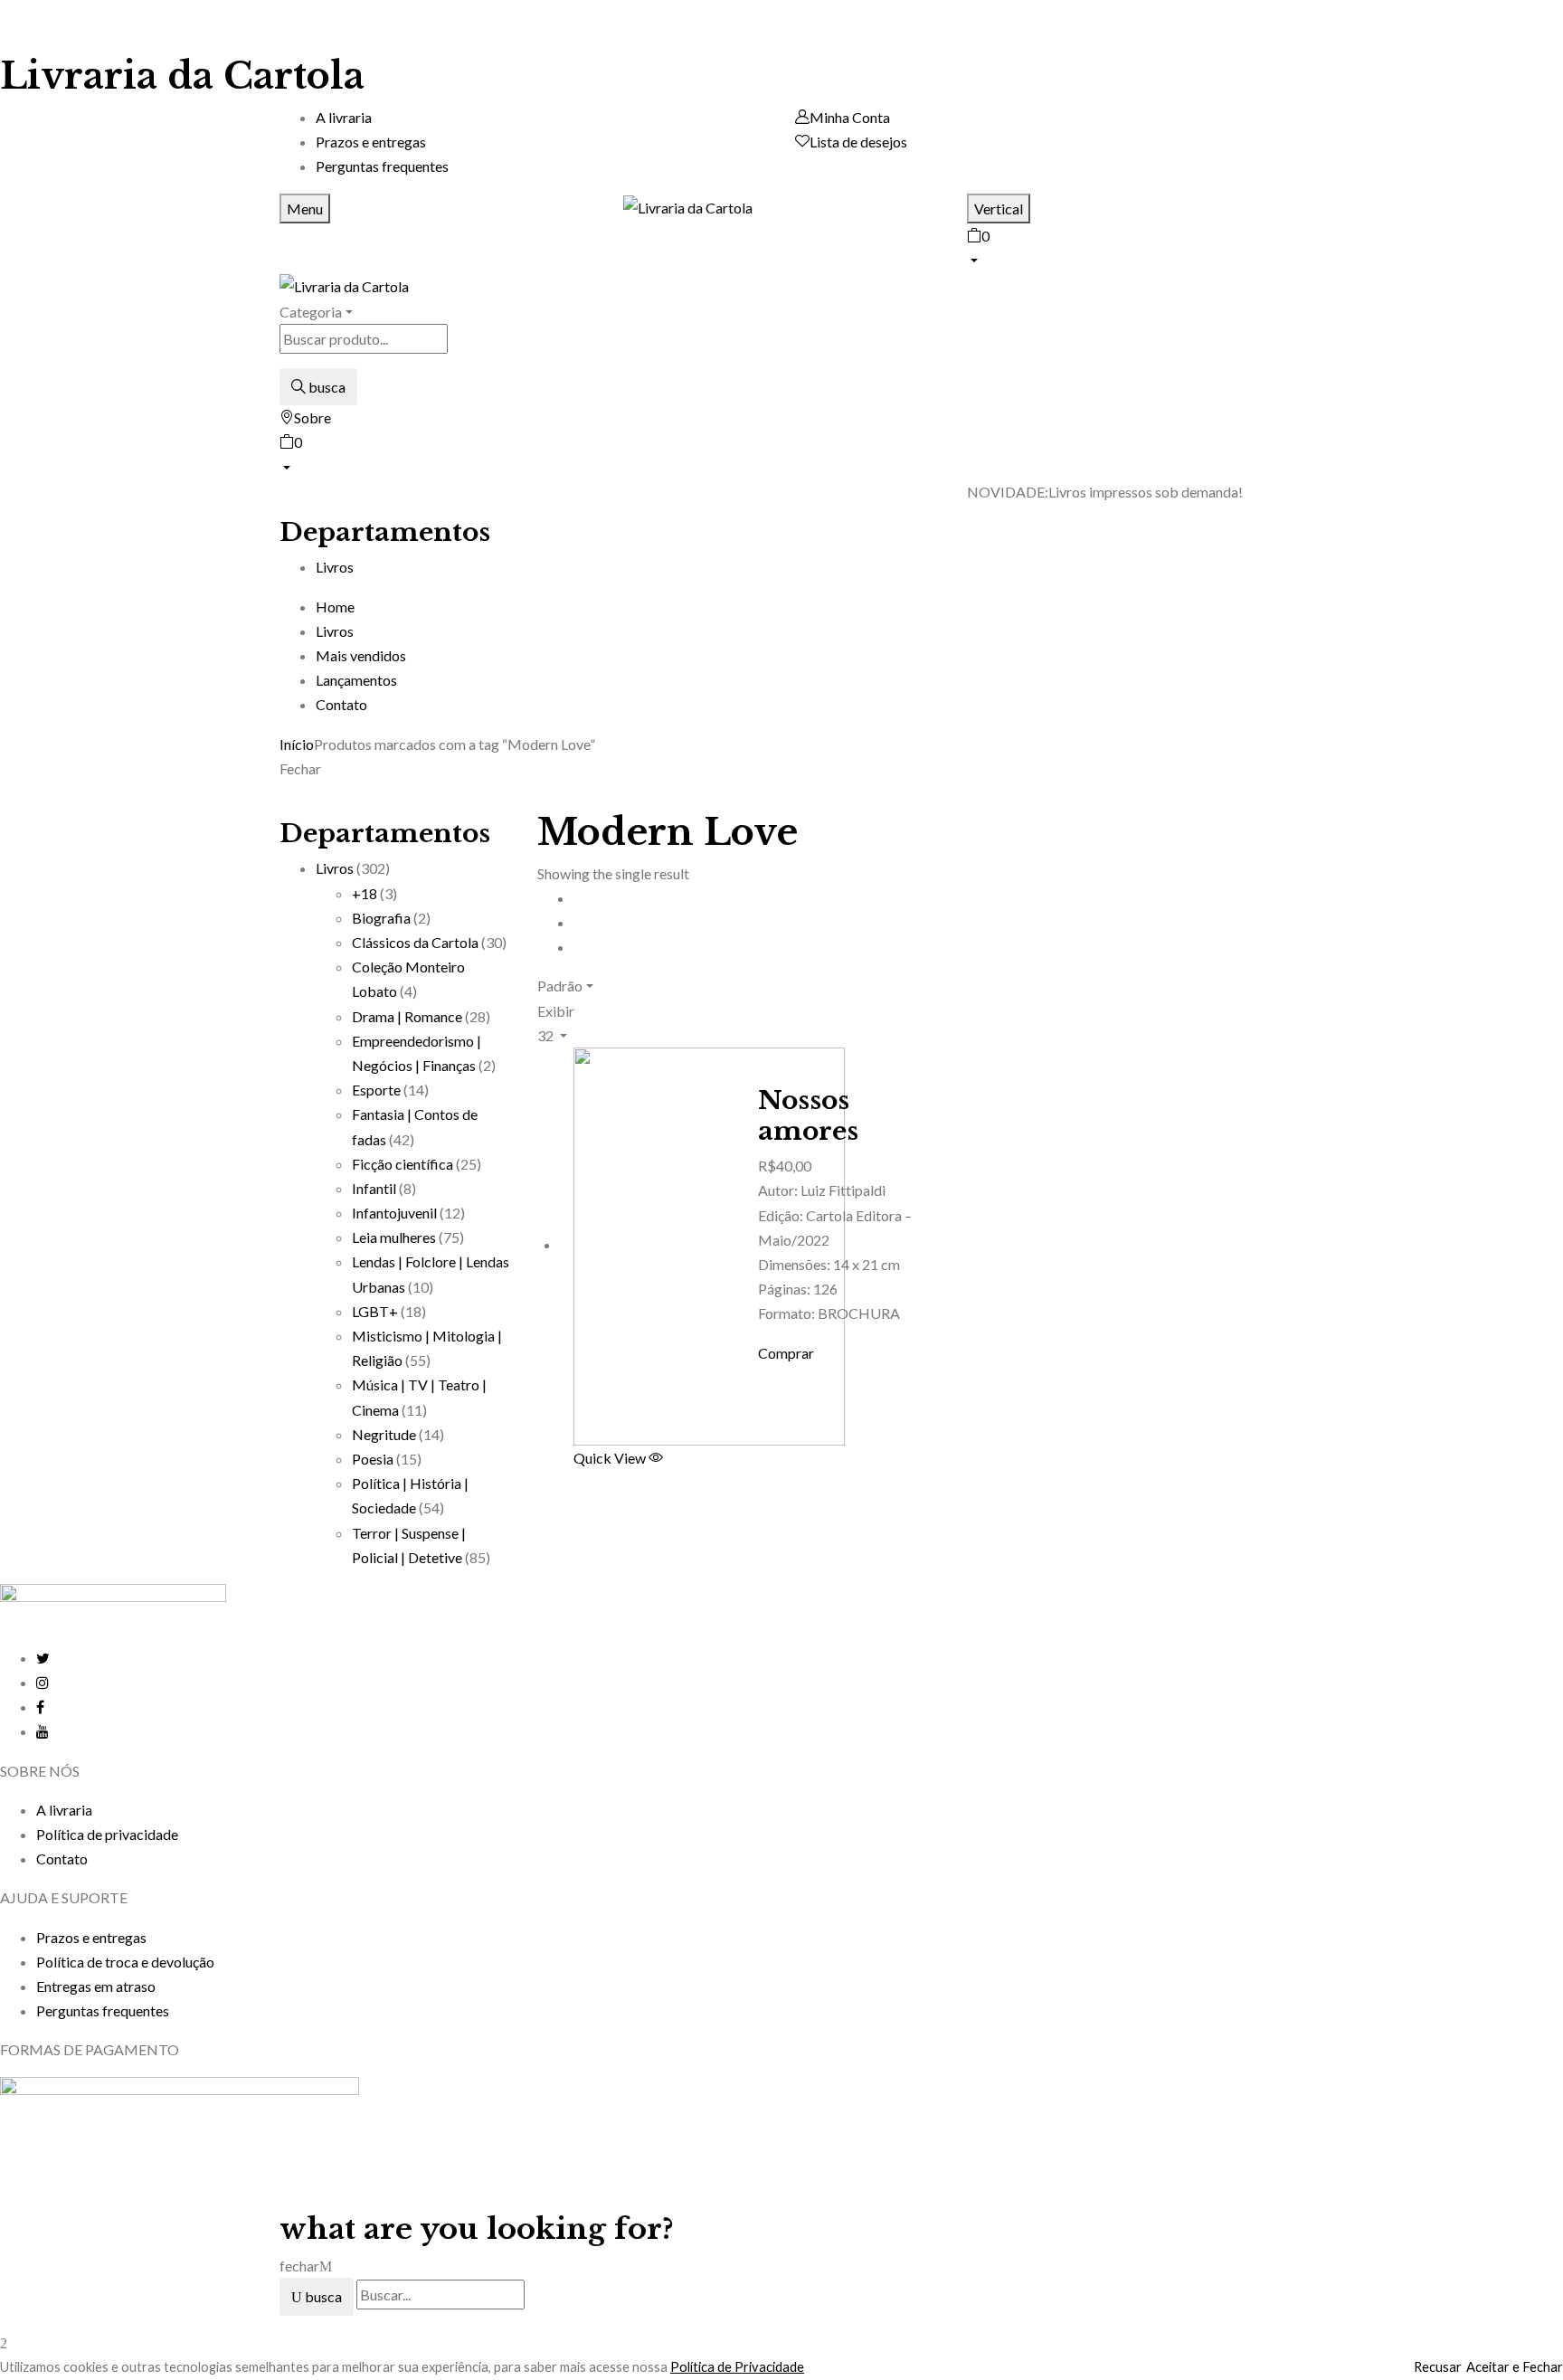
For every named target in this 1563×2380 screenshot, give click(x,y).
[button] (1125, 246)
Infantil (374, 1188)
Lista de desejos (858, 142)
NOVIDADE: (1008, 492)
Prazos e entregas (371, 142)
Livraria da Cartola (182, 76)
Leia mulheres (394, 1237)
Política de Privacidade (737, 2367)
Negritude (384, 1434)
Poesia (373, 1459)
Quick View (611, 1458)
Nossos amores (808, 1116)
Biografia (381, 918)
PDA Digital (1038, 2156)
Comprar (786, 1353)
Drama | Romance (407, 1016)
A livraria (344, 117)
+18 (365, 893)
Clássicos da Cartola (415, 942)
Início (297, 744)
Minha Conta (850, 117)
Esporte (376, 1090)
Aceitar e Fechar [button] (1515, 2367)
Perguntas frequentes (382, 166)
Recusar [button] (1438, 2367)
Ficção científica (403, 1164)
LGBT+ (375, 1311)
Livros (335, 868)
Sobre (313, 417)
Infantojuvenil (394, 1213)
